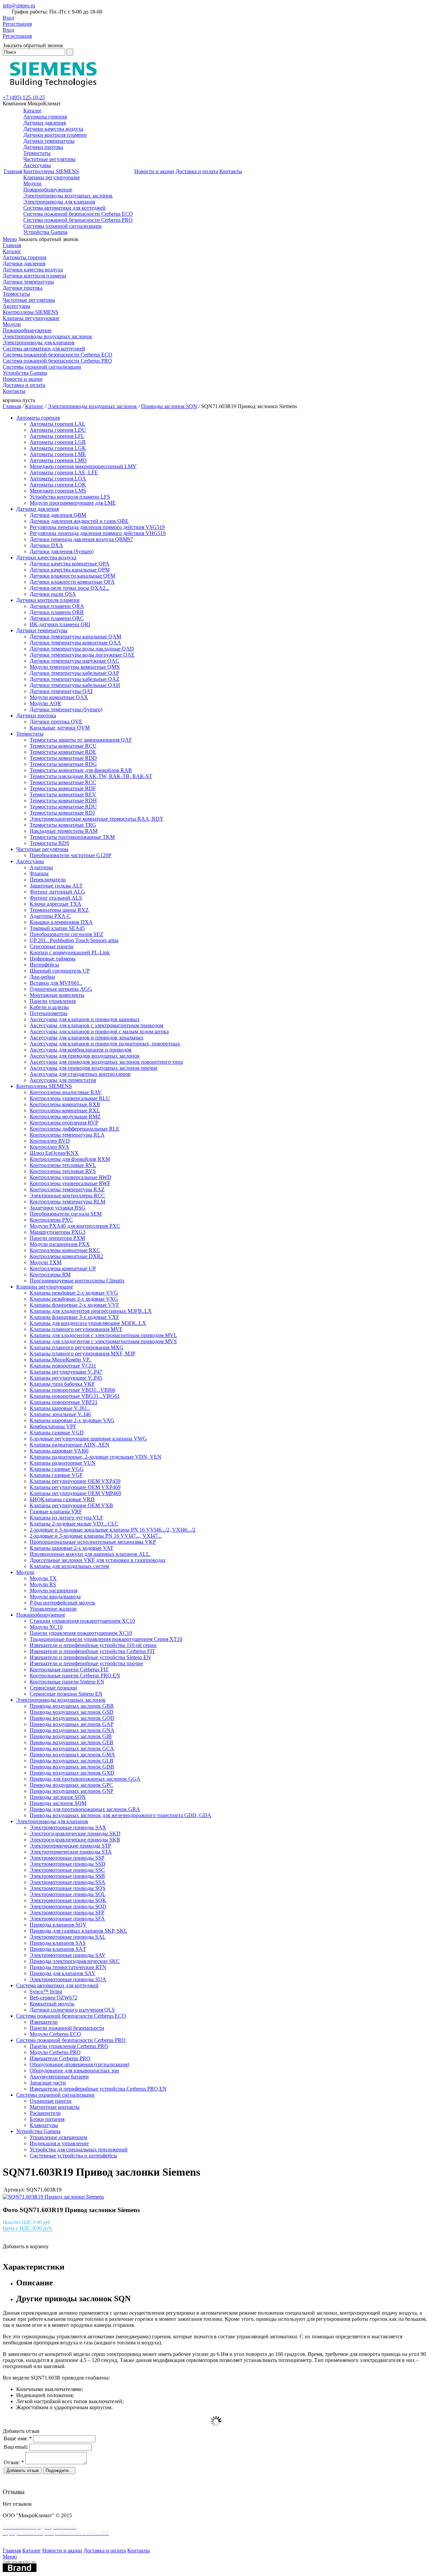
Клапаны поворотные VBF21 (64, 1402)
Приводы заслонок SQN (169, 406)
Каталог (33, 111)
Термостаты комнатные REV (63, 794)
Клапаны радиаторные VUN (63, 1463)
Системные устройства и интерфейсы (73, 2156)
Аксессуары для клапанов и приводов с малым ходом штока (99, 1031)
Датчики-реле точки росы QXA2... (70, 588)
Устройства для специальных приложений (79, 2149)
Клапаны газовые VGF (56, 1475)
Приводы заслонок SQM (58, 1803)
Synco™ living (46, 1991)
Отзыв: (14, 2462)
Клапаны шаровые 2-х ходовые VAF (72, 1548)
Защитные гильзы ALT (56, 886)
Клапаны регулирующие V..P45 (66, 1378)
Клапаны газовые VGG (57, 1469)
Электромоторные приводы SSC (67, 1870)
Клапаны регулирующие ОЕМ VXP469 (75, 1487)
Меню (10, 239)
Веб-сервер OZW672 (53, 1998)
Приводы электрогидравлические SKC (75, 1961)
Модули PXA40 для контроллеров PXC (75, 1226)
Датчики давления (45, 123)
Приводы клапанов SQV (58, 1925)
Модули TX (43, 1578)
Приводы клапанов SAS (58, 1943)
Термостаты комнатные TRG (63, 825)
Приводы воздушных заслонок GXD (72, 1773)
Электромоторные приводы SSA (67, 1882)
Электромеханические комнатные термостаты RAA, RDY (97, 819)
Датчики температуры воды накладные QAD (82, 649)
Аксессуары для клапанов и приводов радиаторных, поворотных (105, 1044)
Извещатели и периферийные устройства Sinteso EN (90, 1657)
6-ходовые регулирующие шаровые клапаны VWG (88, 1439)
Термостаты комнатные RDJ (62, 813)
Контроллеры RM (50, 1274)
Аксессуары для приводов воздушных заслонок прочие (94, 1068)
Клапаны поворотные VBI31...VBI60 (72, 1390)
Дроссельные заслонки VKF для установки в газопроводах (98, 1560)
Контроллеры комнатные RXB (65, 1104)
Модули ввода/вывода (55, 1597)
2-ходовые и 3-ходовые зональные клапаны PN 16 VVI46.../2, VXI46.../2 (113, 1530)
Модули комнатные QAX (59, 697)
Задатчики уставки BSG (58, 1208)
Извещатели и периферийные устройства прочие (86, 1663)
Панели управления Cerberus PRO (69, 2046)
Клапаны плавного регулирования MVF (76, 1329)
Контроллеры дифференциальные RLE (75, 1129)
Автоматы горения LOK (58, 485)
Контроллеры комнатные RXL (65, 1110)
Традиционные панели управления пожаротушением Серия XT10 (106, 1639)
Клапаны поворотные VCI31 (63, 1366)
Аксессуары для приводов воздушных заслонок (85, 1056)
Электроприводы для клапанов (59, 202)
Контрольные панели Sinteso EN (67, 1682)
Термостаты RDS (49, 843)
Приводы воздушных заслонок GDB (72, 1767)
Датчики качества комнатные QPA (70, 564)
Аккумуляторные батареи (59, 2077)
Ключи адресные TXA (56, 904)
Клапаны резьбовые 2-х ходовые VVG (74, 1293)
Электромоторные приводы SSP (67, 1858)
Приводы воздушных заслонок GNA (72, 1730)
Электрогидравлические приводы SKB (75, 1840)
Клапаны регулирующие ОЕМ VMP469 (75, 1493)
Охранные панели (51, 2101)
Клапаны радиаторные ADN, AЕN (70, 1445)
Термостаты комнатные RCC (63, 782)
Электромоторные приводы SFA (67, 1919)
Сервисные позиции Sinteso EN (66, 1694)
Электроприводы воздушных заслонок (68, 196)
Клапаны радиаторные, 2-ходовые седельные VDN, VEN (96, 1457)
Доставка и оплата (197, 171)
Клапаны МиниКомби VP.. (61, 1360)
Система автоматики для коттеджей (64, 208)
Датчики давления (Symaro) (62, 551)
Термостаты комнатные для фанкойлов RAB (81, 770)
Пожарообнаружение (48, 190)
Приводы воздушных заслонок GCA (72, 1748)
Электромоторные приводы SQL (68, 1894)
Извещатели (44, 2022)
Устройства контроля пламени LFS (70, 497)
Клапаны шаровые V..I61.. (60, 1408)
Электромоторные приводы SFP (67, 1913)
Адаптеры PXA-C (50, 916)
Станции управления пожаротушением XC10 (82, 1621)
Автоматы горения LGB (58, 442)
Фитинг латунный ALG (57, 892)
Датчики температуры (49, 141)
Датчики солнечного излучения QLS (72, 2010)
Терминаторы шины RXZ (59, 910)
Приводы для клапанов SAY (63, 1973)
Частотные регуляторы (49, 159)
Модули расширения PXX (60, 1244)
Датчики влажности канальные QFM (72, 576)
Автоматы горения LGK (58, 448)
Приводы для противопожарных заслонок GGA (85, 1779)
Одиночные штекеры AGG (61, 989)
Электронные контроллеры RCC (67, 1196)
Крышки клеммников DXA (61, 922)
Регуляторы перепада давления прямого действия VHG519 (98, 533)
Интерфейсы (44, 965)
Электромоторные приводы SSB (67, 1876)
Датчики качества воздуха (53, 129)
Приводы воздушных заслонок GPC (71, 1785)
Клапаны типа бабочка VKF (62, 1384)
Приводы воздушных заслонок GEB (72, 1742)
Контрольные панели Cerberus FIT (69, 1669)
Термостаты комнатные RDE (63, 752)
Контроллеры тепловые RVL (63, 1165)
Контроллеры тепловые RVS (63, 1171)
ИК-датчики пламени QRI (60, 624)
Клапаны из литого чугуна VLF (66, 1518)
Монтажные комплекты (57, 995)
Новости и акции (154, 171)
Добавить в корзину (26, 2246)
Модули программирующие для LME (73, 503)
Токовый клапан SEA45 (57, 928)
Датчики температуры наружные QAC (74, 661)
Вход (8, 18)
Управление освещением (58, 2137)
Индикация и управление (59, 2143)
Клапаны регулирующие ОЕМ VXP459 (75, 1481)
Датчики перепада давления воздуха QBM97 (81, 539)
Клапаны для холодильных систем (69, 1566)
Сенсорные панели (52, 946)
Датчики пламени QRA (57, 606)
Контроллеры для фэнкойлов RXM (70, 1159)
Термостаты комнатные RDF (63, 788)
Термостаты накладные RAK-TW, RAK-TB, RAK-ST (91, 776)
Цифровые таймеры (53, 959)
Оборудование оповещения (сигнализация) (79, 2064)
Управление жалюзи (53, 1609)
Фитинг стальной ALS (56, 898)
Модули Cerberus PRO (55, 2052)
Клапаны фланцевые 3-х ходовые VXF (74, 1317)
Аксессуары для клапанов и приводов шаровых (85, 1019)
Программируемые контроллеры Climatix (77, 1281)
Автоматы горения (45, 117)
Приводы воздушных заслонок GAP (72, 1724)
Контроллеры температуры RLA (67, 1135)
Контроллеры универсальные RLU (70, 1098)
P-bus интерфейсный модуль (62, 1603)
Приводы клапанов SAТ (58, 1949)
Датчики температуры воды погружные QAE (82, 655)
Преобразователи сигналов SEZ (66, 934)
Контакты (231, 171)
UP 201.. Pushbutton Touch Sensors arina (74, 940)
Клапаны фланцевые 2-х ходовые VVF (74, 1305)
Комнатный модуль (52, 2004)
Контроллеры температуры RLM (67, 1202)
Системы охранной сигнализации (62, 226)
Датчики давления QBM (58, 515)
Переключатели (48, 880)
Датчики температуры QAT (61, 691)
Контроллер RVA (49, 1147)
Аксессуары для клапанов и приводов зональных (87, 1038)
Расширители (45, 2113)
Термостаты (37, 153)
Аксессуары (37, 165)
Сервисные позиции (53, 1688)
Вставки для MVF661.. (56, 983)
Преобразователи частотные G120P (71, 855)
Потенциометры (49, 1013)
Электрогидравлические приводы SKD (75, 1834)
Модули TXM (46, 1262)
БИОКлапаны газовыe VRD (62, 1499)
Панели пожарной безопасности (67, 2028)
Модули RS (43, 1584)
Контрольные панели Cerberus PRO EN (75, 1676)
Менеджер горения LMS (58, 491)
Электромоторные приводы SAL (68, 1937)
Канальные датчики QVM (60, 728)
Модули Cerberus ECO (55, 2034)
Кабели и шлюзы (49, 1007)
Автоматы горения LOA (58, 479)
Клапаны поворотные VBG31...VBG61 (75, 1396)
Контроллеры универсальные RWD (71, 1177)
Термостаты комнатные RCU (63, 746)
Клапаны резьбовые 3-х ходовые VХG (74, 1299)
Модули (32, 183)
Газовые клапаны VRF (56, 1511)
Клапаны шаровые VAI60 (59, 1451)
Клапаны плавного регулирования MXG (77, 1347)
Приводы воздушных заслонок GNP (72, 1791)
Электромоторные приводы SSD (67, 1864)
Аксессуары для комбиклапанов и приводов (81, 1050)
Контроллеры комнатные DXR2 (66, 1256)
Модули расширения (53, 1590)
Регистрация (17, 24)
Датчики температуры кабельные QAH (75, 685)
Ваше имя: (18, 2438)
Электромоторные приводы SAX (68, 1827)
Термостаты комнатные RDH (63, 801)
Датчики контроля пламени (55, 135)
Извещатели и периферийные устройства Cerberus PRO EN (98, 2089)
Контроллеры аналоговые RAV (66, 1092)
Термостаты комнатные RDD (63, 758)
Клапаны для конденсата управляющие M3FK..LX (88, 1323)
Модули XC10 (46, 1627)
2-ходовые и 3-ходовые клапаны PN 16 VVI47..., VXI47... (96, 1536)
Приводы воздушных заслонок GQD (72, 1718)
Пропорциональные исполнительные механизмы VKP (93, 1542)
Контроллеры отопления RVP (64, 1123)
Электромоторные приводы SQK (68, 1900)
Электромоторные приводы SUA (68, 1979)
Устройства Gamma (45, 232)
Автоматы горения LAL (58, 424)
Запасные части (48, 2083)
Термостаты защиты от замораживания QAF (81, 740)
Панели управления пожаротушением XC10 (81, 1633)
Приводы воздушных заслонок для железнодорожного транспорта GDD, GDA (120, 1815)
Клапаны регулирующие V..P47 (66, 1372)
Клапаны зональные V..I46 (60, 1414)
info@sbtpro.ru (19, 6)
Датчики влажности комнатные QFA (72, 582)
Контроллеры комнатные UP (63, 1268)
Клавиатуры (44, 2125)
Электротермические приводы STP (70, 1846)
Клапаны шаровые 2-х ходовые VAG (72, 1420)
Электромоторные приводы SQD (68, 1906)
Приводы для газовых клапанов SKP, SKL (78, 1931)
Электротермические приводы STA (71, 1852)
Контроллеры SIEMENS (51, 171)
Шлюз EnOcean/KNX (54, 1153)
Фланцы (39, 873)
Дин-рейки (42, 977)
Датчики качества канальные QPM (70, 570)
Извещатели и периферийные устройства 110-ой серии (93, 1645)
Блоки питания (47, 2119)
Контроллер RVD (50, 1141)
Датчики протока (43, 147)
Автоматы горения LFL (57, 436)
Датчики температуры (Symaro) (66, 709)
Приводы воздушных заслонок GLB (72, 1761)
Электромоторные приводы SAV (68, 1955)
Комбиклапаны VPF (53, 1426)
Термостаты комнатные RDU (63, 807)
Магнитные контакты (55, 2107)
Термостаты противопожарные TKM (72, 837)
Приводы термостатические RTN (68, 1967)
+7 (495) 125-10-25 (24, 97)
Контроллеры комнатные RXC (65, 1250)
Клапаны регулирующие (52, 177)
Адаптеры (41, 867)
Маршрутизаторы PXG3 (58, 1232)
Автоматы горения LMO (58, 460)
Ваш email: (16, 2447)
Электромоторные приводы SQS (67, 1888)
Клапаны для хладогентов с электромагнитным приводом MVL (103, 1335)
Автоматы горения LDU (58, 430)
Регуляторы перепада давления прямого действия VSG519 (97, 527)
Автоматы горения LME (58, 454)
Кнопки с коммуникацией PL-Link (70, 952)
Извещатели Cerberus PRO (60, 2058)
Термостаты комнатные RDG (63, 764)
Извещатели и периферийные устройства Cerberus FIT (92, 1651)
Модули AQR (45, 703)
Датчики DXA (46, 545)
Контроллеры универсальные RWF (70, 1183)
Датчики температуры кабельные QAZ (75, 679)
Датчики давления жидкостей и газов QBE (79, 521)
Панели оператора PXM (57, 1238)
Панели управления (53, 1001)
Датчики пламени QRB (57, 612)
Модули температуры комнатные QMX (75, 667)
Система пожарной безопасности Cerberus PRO (78, 220)
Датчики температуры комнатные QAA (75, 643)
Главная (13, 171)
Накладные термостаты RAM (64, 831)
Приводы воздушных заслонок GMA (72, 1755)
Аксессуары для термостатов (63, 1080)
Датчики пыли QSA (53, 594)
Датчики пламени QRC (57, 618)
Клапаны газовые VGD (57, 1432)
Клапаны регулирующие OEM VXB (71, 1505)
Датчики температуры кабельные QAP (74, 673)
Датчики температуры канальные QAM (75, 636)
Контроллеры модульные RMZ (65, 1117)
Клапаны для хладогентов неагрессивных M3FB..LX (91, 1311)
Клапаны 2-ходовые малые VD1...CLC (74, 1524)
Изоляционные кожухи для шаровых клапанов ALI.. (90, 1554)
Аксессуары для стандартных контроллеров (80, 1074)
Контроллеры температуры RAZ (67, 1189)
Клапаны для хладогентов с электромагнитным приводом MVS (103, 1341)
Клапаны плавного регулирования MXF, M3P (83, 1353)
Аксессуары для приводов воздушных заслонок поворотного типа (106, 1062)
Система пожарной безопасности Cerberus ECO (78, 214)
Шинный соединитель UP (60, 971)
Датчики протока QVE (56, 722)
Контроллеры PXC (51, 1220)
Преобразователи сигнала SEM (66, 1214)
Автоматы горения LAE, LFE (64, 472)
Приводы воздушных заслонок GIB (71, 1736)
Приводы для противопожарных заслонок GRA (85, 1809)
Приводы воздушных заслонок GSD (72, 1712)
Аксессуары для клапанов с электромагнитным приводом (97, 1025)
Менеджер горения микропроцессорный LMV (83, 466)
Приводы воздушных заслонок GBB (72, 1706)
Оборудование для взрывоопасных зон (74, 2070)
